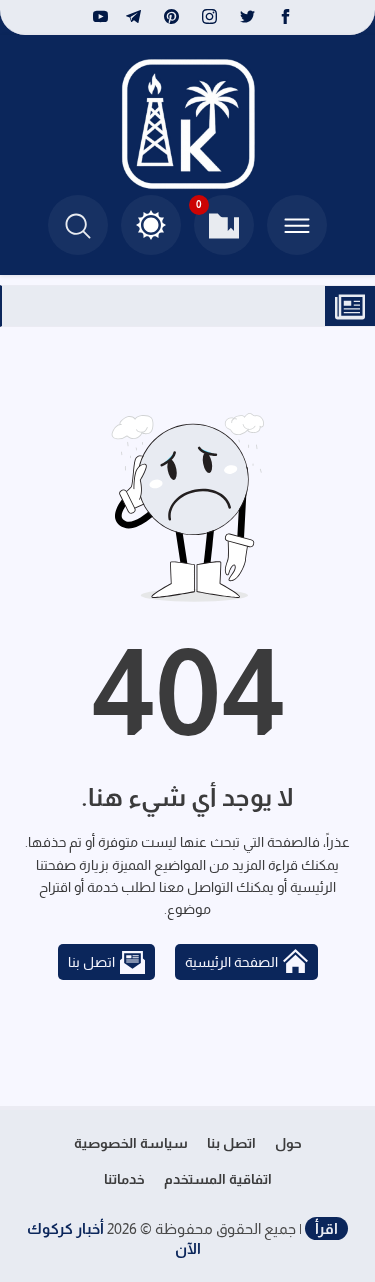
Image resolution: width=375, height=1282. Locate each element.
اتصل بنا (91, 962)
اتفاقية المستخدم (218, 1179)
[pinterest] (171, 17)
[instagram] (209, 17)
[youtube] (98, 17)
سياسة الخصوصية (131, 1143)
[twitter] (247, 17)
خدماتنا (124, 1179)
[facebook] (285, 17)
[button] (151, 225)
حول (288, 1143)
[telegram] (133, 17)
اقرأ (326, 1228)
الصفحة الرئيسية (231, 962)
